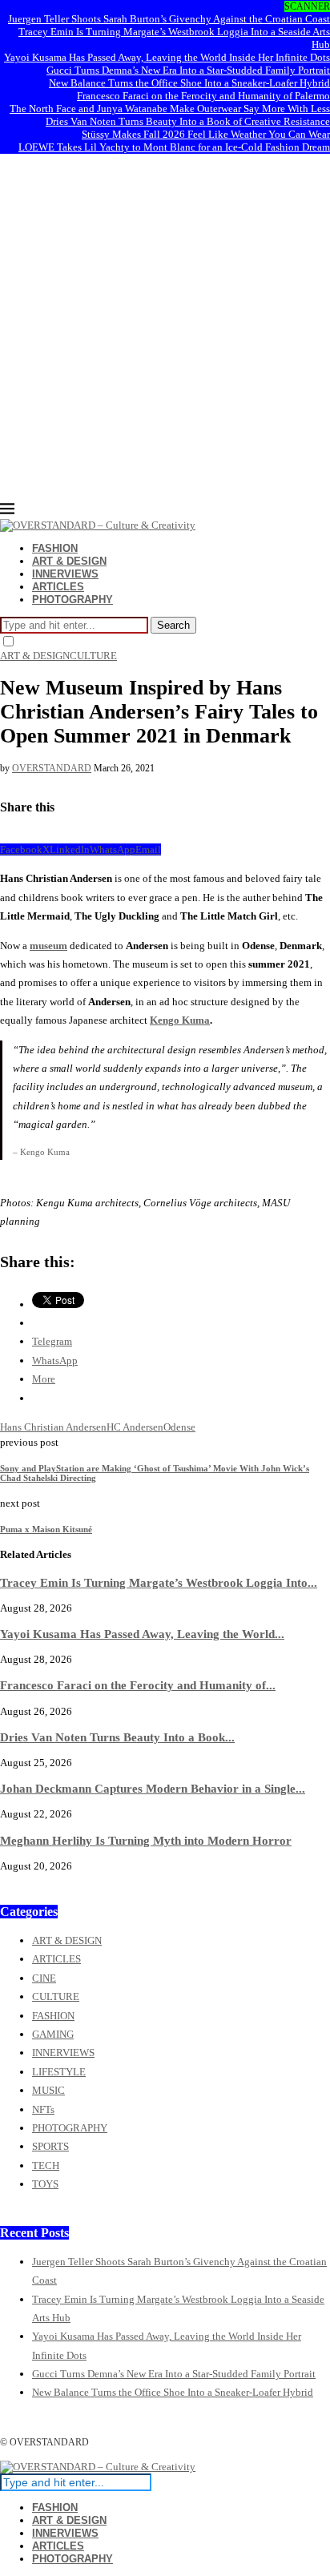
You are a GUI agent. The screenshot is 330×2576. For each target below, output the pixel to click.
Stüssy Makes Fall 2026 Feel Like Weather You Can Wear (206, 134)
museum (48, 946)
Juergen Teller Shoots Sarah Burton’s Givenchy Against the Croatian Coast (169, 19)
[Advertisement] (165, 328)
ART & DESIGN (69, 561)
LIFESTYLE (59, 2072)
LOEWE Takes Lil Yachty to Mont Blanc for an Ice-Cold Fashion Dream (174, 147)
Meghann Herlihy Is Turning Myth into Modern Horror (146, 1840)
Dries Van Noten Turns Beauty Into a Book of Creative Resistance (188, 121)
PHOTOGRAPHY (72, 600)
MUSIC (48, 2090)
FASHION (55, 548)
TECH (46, 2165)
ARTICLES (58, 587)
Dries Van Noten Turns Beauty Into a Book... (117, 1737)
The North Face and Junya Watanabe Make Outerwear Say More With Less (170, 109)
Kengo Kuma (180, 1020)
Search (173, 625)
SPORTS (50, 2146)
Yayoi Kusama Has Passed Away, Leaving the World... (142, 1634)
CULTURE (56, 1996)
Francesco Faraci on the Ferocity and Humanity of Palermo (203, 96)
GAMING (53, 2034)
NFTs (43, 2109)
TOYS (45, 2184)
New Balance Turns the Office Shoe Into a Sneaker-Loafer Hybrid (189, 83)
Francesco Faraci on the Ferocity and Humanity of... (138, 1685)
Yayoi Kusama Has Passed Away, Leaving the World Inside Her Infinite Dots (167, 57)
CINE (44, 1978)
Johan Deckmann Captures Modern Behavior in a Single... (153, 1788)
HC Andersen (135, 1427)
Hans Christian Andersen (53, 1427)
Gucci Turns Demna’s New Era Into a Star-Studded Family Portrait (188, 70)
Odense (179, 1427)
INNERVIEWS (65, 574)
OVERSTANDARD (52, 768)
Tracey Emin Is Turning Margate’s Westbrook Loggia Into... (159, 1582)
